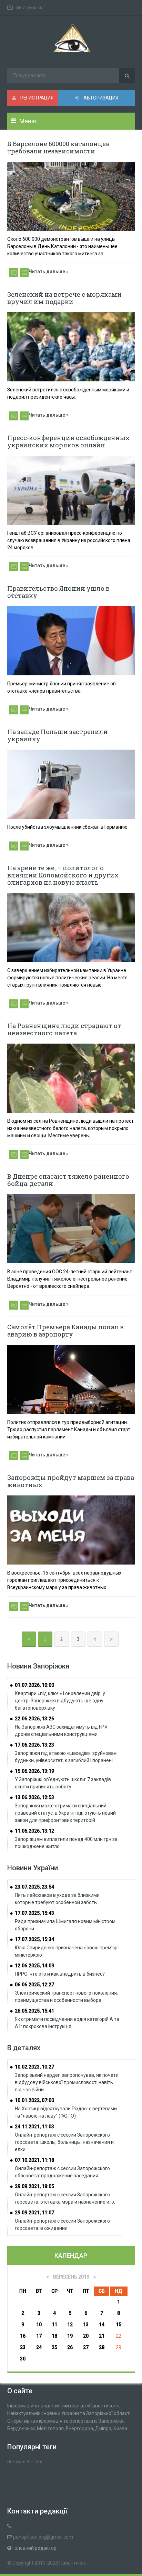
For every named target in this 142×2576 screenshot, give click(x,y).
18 (54, 2336)
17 (39, 2336)
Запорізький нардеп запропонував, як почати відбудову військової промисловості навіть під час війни (67, 2082)
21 (102, 2336)
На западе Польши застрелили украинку (58, 735)
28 (102, 2347)
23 (23, 2347)
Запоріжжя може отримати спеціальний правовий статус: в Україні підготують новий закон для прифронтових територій (65, 1813)
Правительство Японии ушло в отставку (58, 592)
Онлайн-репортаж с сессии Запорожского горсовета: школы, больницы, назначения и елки (64, 2142)
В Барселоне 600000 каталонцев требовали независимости (58, 147)
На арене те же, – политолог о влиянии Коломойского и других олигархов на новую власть (63, 875)
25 (54, 2347)
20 (86, 2336)
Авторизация (100, 98)
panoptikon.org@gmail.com (43, 2537)
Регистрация (36, 98)
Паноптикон (73, 2563)
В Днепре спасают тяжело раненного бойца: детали (68, 1180)
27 (86, 2347)
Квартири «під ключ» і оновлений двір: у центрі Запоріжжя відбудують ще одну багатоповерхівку (60, 1701)
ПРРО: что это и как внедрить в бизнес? (60, 1974)
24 (39, 2347)
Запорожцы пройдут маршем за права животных (71, 1481)
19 (70, 2336)
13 (86, 2325)
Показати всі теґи (25, 2462)
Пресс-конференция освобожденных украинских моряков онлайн (68, 441)
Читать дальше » (49, 272)
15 (119, 2325)
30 (23, 2359)
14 (102, 2325)
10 (39, 2325)
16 (23, 2336)
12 (70, 2325)
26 (70, 2347)
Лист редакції (30, 7)
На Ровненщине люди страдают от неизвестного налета (64, 1029)
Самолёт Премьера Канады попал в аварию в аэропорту (65, 1330)
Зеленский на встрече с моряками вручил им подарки (64, 298)
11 (54, 2325)
